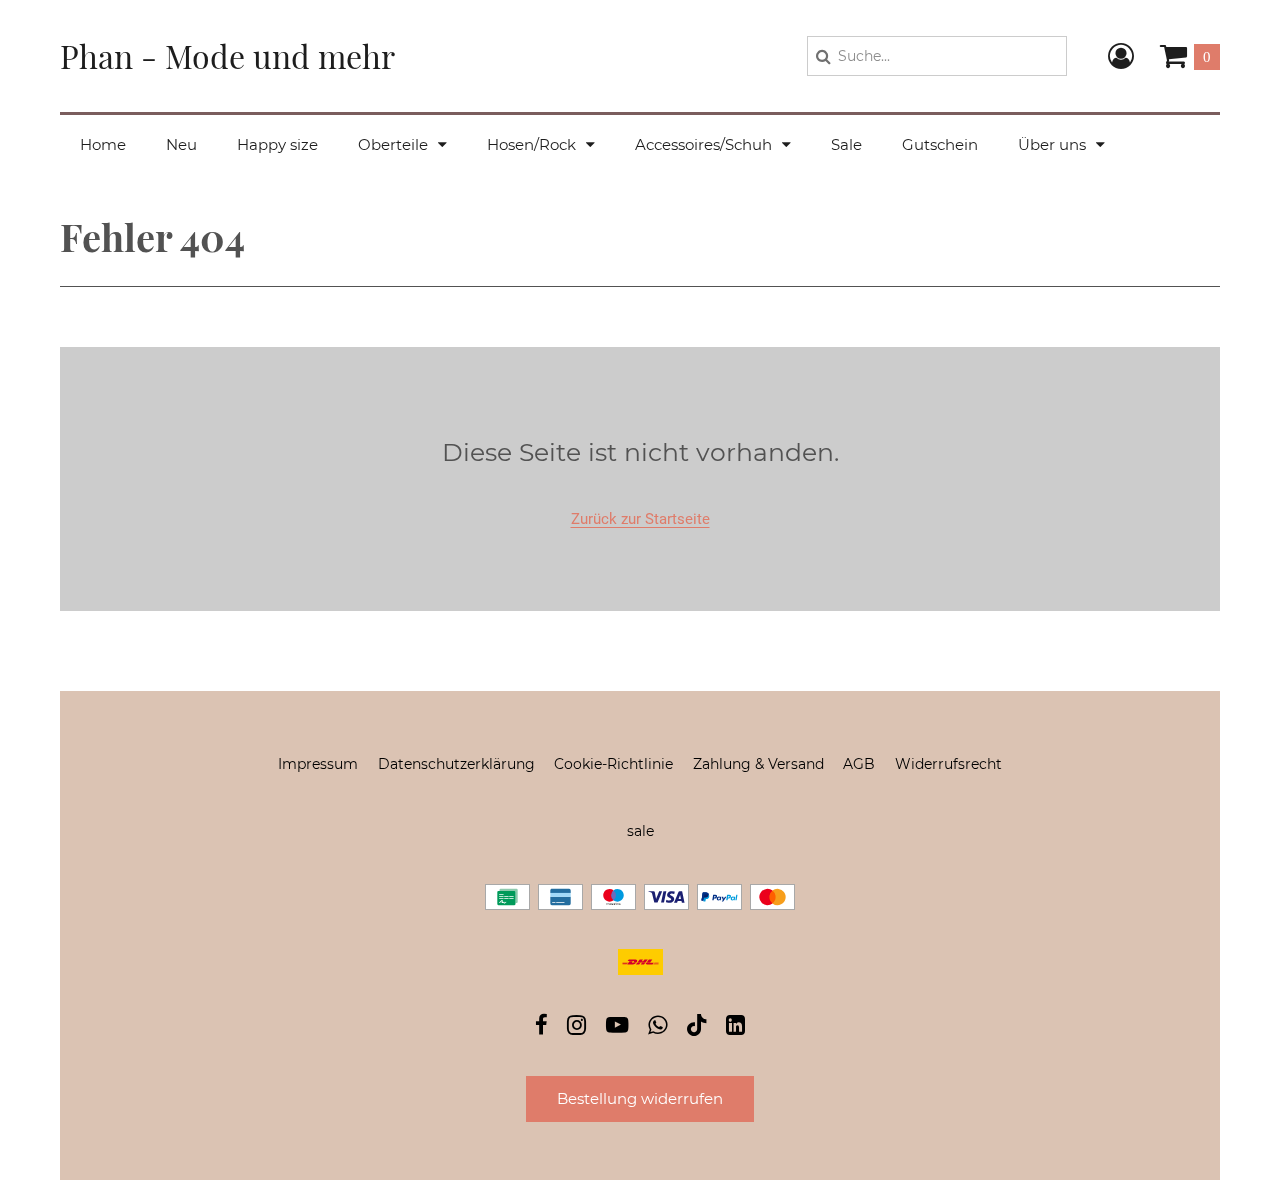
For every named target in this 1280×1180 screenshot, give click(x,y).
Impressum (318, 764)
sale (640, 831)
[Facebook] (541, 1027)
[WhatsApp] (657, 1027)
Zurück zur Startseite (640, 519)
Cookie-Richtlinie (613, 764)
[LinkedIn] (735, 1027)
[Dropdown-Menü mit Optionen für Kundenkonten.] (1121, 56)
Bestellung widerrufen (640, 1098)
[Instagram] (576, 1027)
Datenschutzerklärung (456, 764)
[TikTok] (697, 1029)
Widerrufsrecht (948, 764)
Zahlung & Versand (758, 764)
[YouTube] (617, 1027)
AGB (859, 764)
